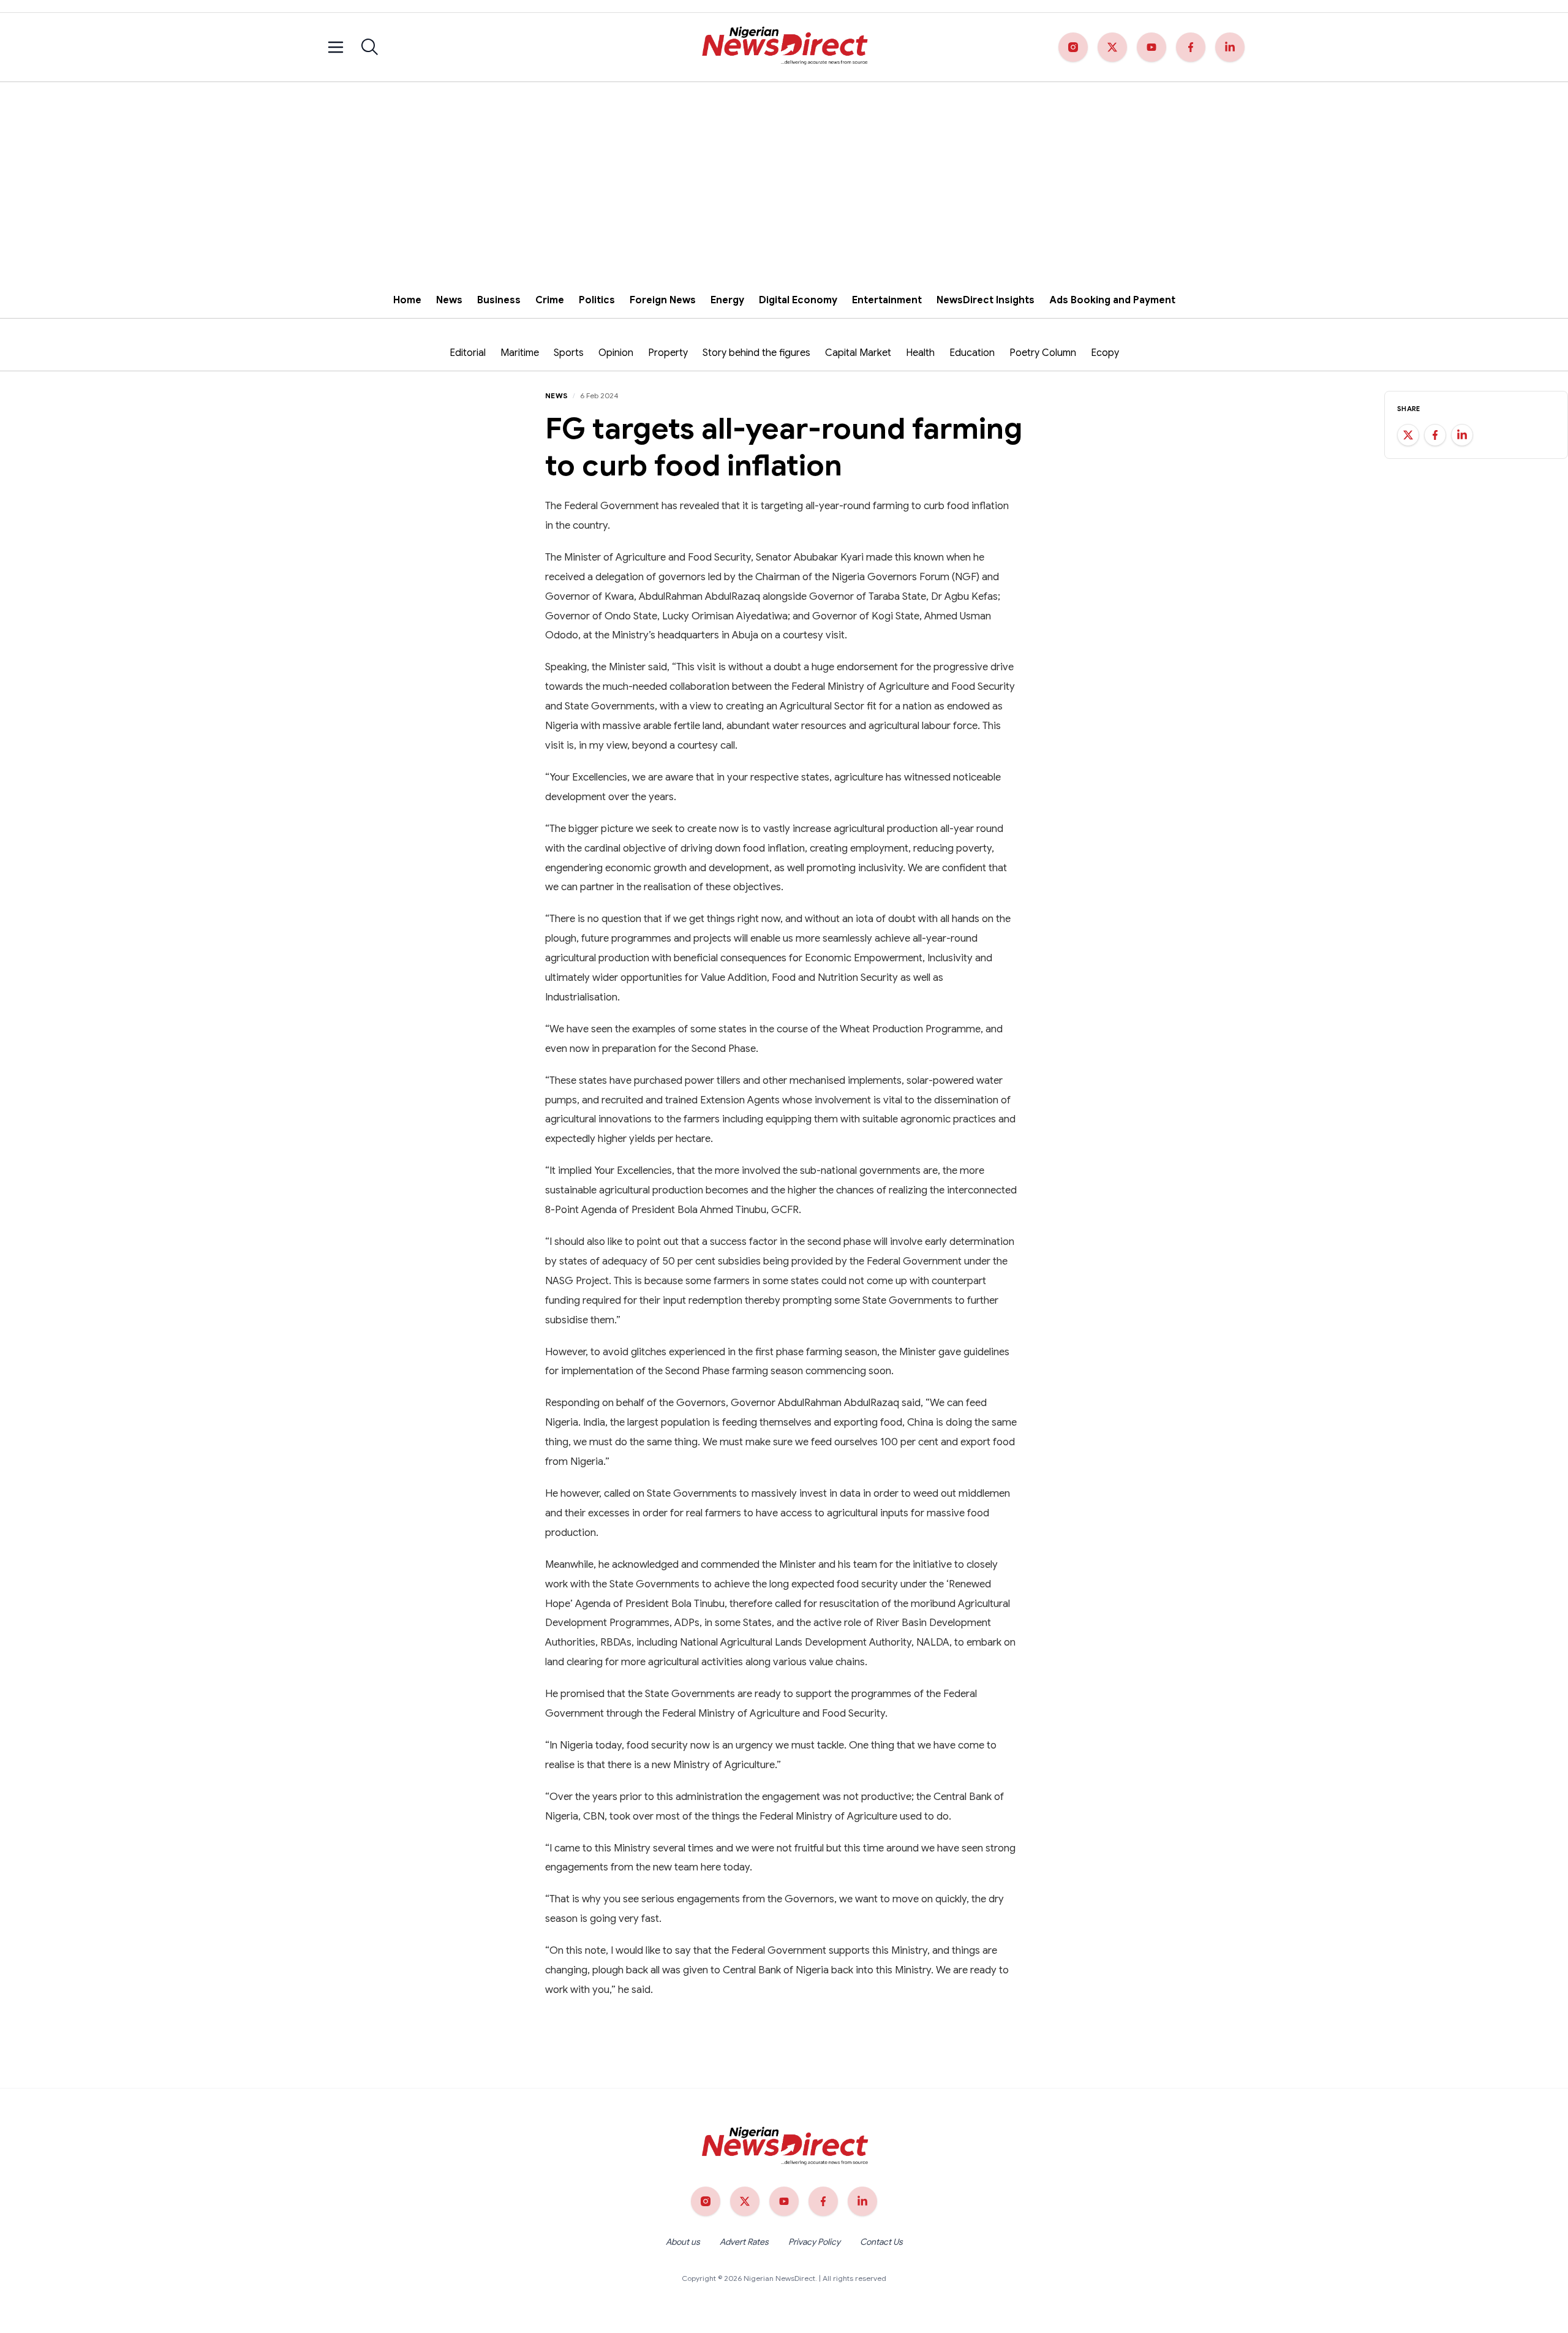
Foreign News (663, 300)
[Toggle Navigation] (336, 47)
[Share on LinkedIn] (1462, 435)
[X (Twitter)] (1112, 47)
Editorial (468, 353)
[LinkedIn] (1230, 47)
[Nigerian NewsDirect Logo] (784, 47)
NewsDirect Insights (986, 300)
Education (972, 353)
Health (920, 353)
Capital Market (858, 353)
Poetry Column (1043, 353)
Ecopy (1105, 353)
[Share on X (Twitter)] (1408, 435)
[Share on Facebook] (1435, 435)
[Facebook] (1191, 47)
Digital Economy (798, 300)
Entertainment (887, 300)
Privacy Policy (814, 2242)
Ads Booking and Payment (1112, 300)
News (449, 300)
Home (407, 300)
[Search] (370, 47)
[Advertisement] (784, 174)
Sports (569, 353)
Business (499, 300)
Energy (727, 300)
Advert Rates (744, 2242)
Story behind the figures (756, 353)
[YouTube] (1151, 47)
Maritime (520, 353)
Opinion (616, 353)
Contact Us (881, 2242)
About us (683, 2242)
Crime (550, 300)
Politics (597, 300)
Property (668, 353)
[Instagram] (1073, 47)
